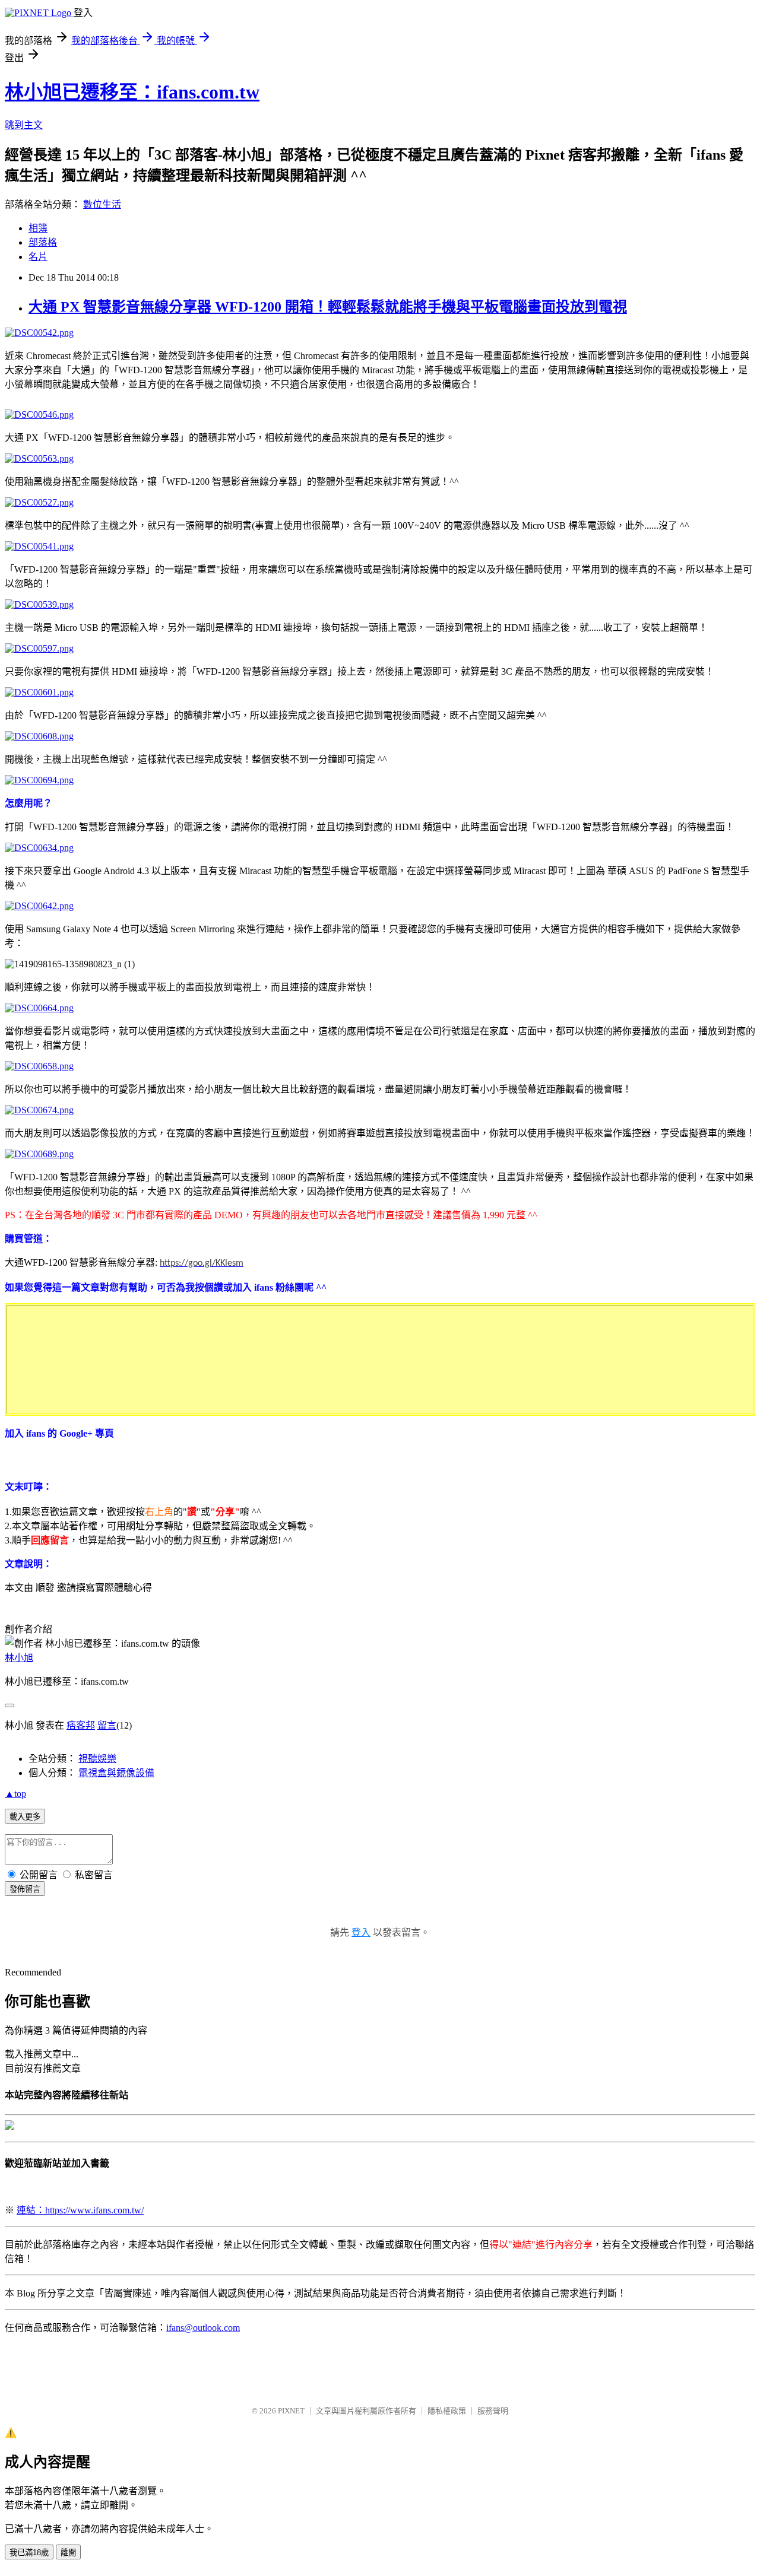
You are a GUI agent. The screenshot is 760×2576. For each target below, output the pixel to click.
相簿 (38, 228)
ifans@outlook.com (203, 2328)
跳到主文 (24, 125)
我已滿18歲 (29, 2553)
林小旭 (19, 1658)
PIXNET (291, 2411)
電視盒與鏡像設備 (116, 1773)
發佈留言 (25, 1889)
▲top (15, 1794)
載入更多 (25, 1817)
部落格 (43, 242)
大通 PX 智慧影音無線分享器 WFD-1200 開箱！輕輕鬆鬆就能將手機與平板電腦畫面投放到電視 (328, 307)
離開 (68, 2553)
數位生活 (102, 204)
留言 (107, 1725)
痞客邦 (81, 1725)
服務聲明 (493, 2411)
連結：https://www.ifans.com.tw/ (80, 2210)
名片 (38, 257)
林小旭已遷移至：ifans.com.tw (132, 92)
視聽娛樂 (97, 1759)
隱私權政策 (447, 2411)
